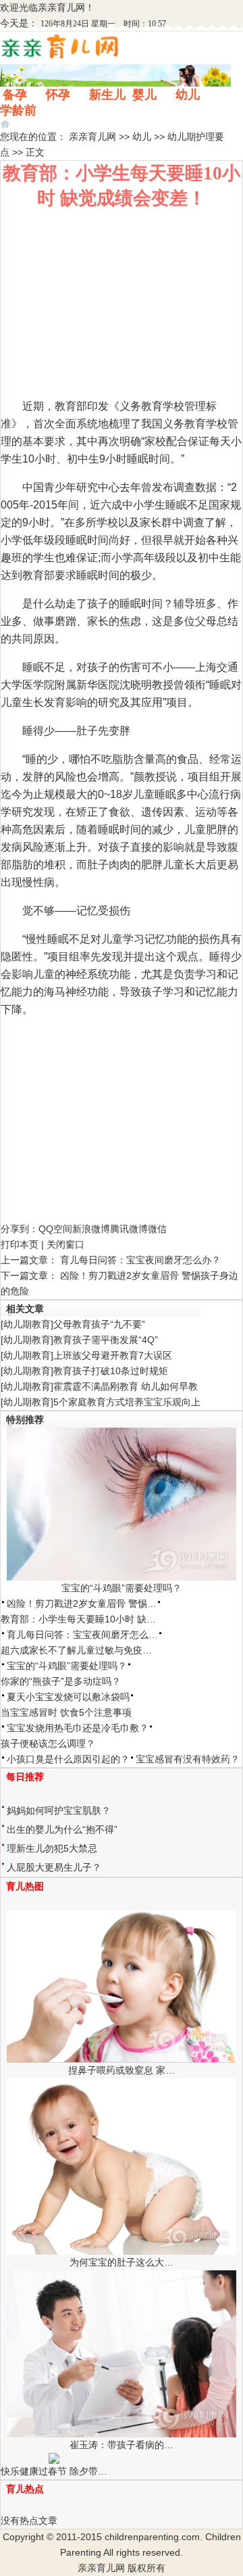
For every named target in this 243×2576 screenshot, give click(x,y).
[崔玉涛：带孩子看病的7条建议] (122, 2434)
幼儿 (188, 95)
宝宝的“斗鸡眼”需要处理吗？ (122, 1588)
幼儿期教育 (27, 1324)
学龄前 (18, 110)
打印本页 (20, 1244)
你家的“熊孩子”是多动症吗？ (61, 1681)
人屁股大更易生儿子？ (54, 1867)
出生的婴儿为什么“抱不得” (62, 1829)
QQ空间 (55, 1229)
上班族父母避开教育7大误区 (113, 1355)
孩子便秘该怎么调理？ (48, 1743)
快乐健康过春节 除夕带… (54, 2471)
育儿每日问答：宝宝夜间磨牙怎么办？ (140, 1260)
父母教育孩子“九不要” (99, 1324)
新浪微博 (91, 1229)
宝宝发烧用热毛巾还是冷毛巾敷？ (78, 1728)
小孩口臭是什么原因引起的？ (68, 1759)
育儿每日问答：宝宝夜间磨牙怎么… (82, 1635)
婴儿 (144, 95)
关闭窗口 (65, 1244)
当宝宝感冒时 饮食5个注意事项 (66, 1712)
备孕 (15, 95)
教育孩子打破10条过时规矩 (111, 1371)
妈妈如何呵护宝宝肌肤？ (59, 1810)
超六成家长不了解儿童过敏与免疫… (76, 1650)
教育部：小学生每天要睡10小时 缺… (78, 1619)
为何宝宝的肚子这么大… (122, 2262)
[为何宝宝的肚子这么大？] (122, 2251)
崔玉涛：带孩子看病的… (122, 2445)
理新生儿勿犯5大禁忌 (52, 1848)
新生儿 (107, 95)
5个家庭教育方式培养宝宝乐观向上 (127, 1402)
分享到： (20, 1229)
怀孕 (58, 95)
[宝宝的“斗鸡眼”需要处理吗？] (122, 1577)
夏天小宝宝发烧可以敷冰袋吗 (68, 1697)
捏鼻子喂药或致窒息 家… (122, 2070)
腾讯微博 (129, 1229)
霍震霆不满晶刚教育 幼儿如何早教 (126, 1386)
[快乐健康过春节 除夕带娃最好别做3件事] (54, 2460)
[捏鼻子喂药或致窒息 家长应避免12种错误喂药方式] (122, 2059)
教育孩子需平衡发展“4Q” (106, 1340)
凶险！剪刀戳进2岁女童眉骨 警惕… (82, 1603)
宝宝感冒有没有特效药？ (188, 1759)
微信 (157, 1229)
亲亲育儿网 (61, 7)
